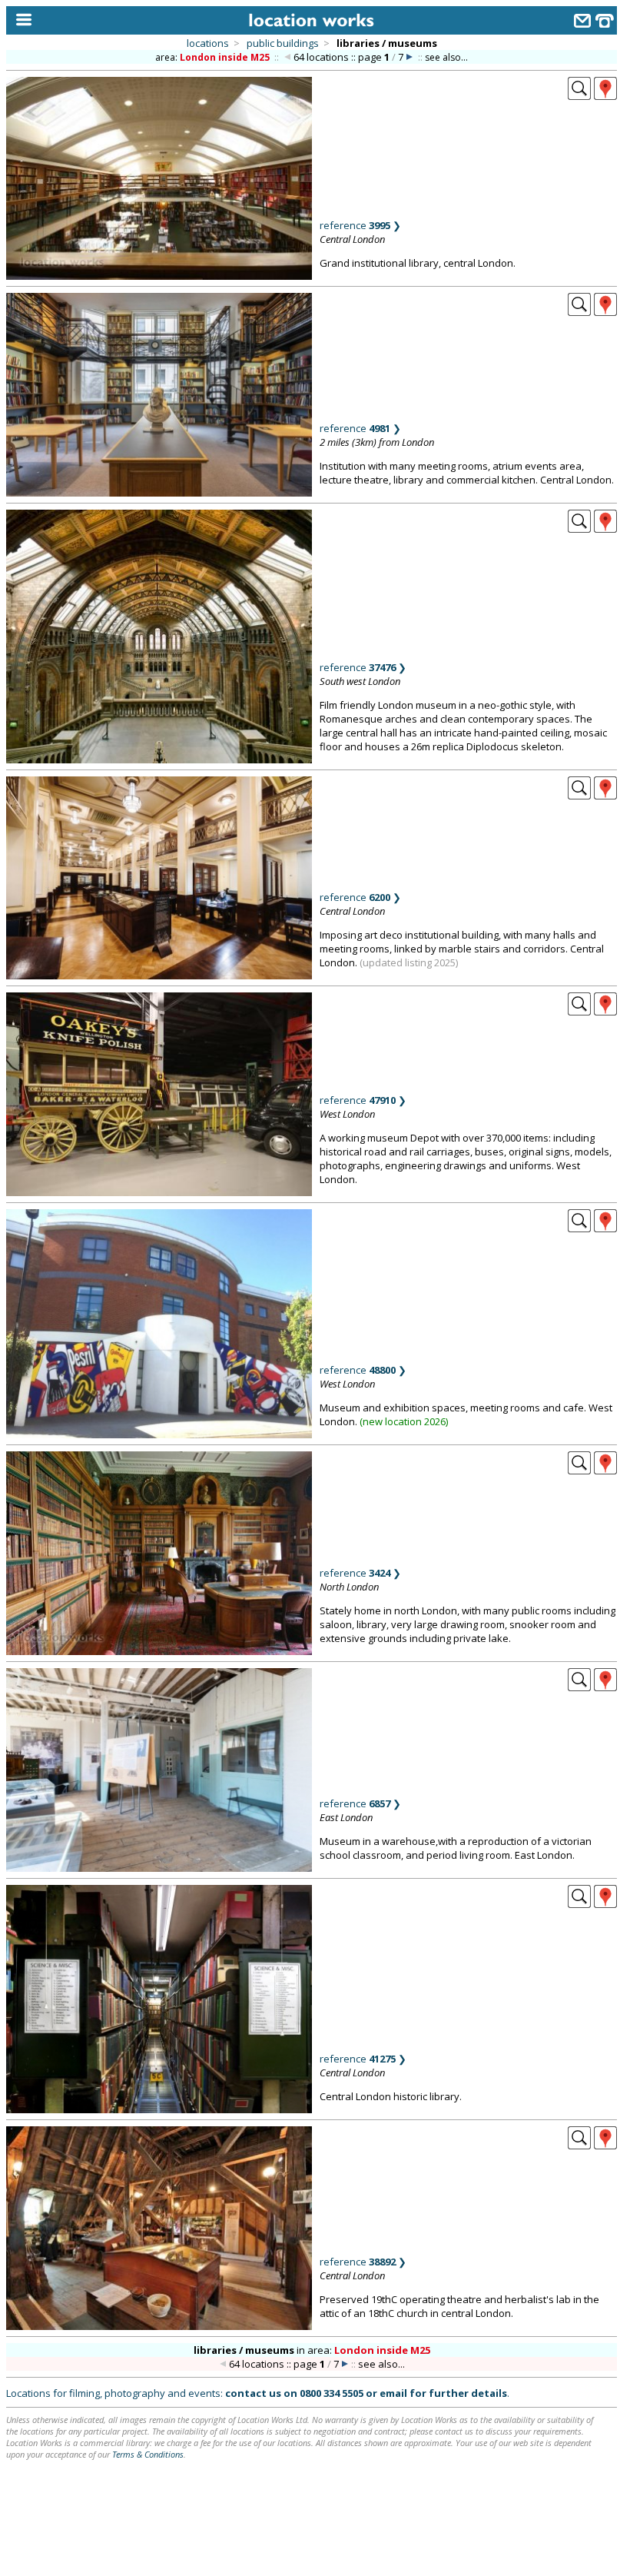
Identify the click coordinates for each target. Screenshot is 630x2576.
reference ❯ (360, 225)
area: (212, 57)
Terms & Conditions (148, 2454)
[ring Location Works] (605, 23)
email (393, 2393)
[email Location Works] (582, 23)
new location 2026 (404, 1421)
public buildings (283, 43)
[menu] (20, 20)
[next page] (409, 57)
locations (208, 43)
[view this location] (579, 95)
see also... (446, 57)
